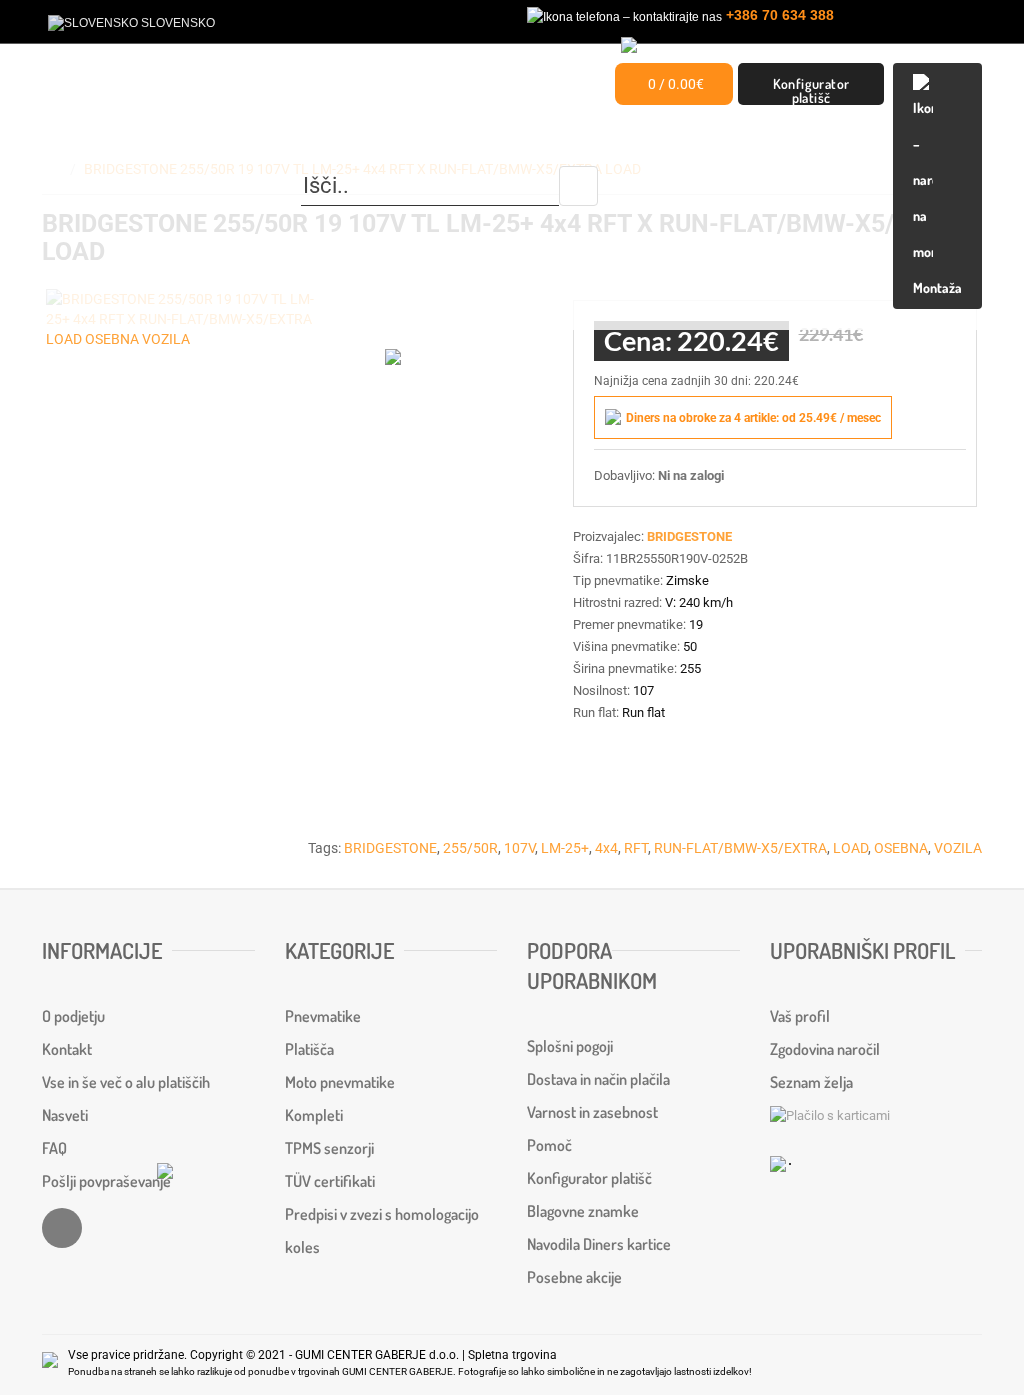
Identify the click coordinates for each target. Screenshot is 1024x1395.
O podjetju (73, 1016)
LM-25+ (565, 848)
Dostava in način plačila (598, 1079)
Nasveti (65, 1115)
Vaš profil (800, 1016)
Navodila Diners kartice (599, 1244)
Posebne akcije (574, 1277)
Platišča (309, 1049)
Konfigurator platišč (811, 90)
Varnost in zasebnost (592, 1112)
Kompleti (314, 1115)
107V (519, 848)
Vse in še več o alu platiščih (126, 1082)
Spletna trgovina (512, 1355)
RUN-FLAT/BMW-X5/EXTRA (740, 848)
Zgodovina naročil (825, 1049)
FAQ (54, 1148)
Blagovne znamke (583, 1211)
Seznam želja (811, 1082)
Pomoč (549, 1145)
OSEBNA (901, 848)
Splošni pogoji (570, 1046)
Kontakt (67, 1049)
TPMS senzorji (329, 1148)
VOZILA (958, 848)
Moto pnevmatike (340, 1082)
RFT (636, 848)
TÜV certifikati (330, 1181)
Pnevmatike (323, 1016)
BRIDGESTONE (390, 848)
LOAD (850, 848)
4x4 (606, 848)
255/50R (470, 848)
